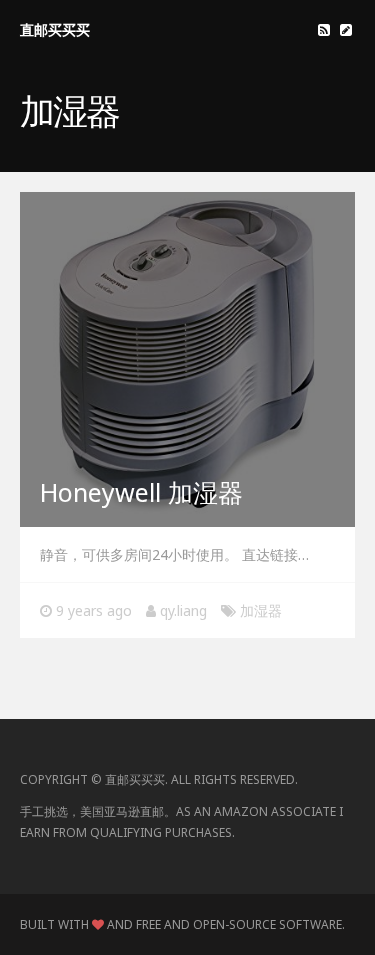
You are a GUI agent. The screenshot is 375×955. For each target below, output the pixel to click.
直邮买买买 (55, 29)
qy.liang (183, 610)
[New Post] (346, 29)
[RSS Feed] (324, 29)
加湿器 (261, 610)
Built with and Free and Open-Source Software (181, 924)
